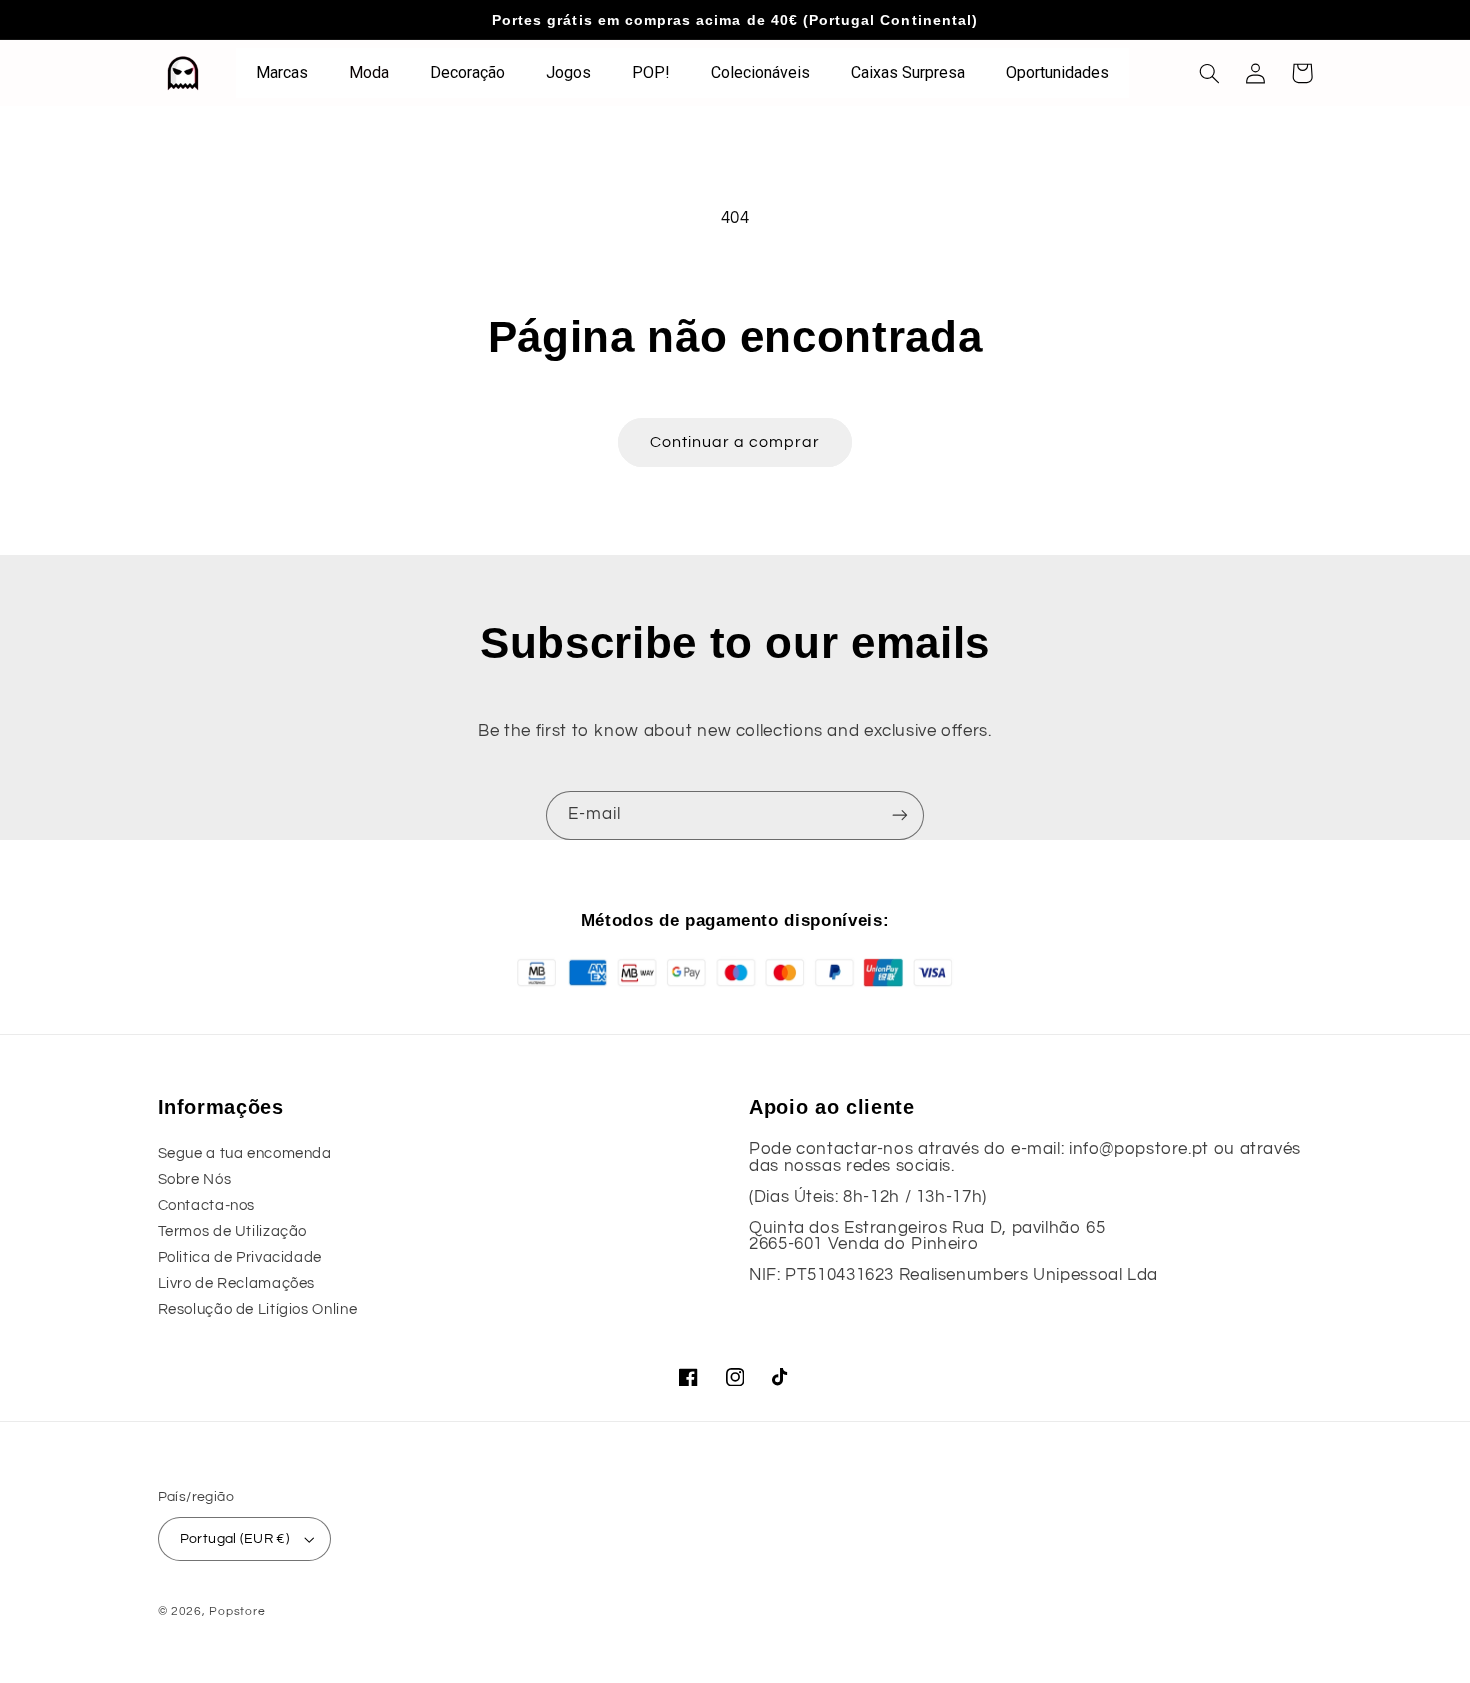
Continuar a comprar (735, 442)
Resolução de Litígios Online (258, 1309)
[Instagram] (735, 1377)
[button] (1210, 73)
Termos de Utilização (233, 1231)
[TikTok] (781, 1377)
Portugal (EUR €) (235, 1539)
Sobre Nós (195, 1179)
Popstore (237, 1611)
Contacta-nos (207, 1205)
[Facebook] (689, 1377)
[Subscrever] (900, 815)
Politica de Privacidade (240, 1257)
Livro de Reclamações (237, 1283)
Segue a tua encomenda (245, 1153)
